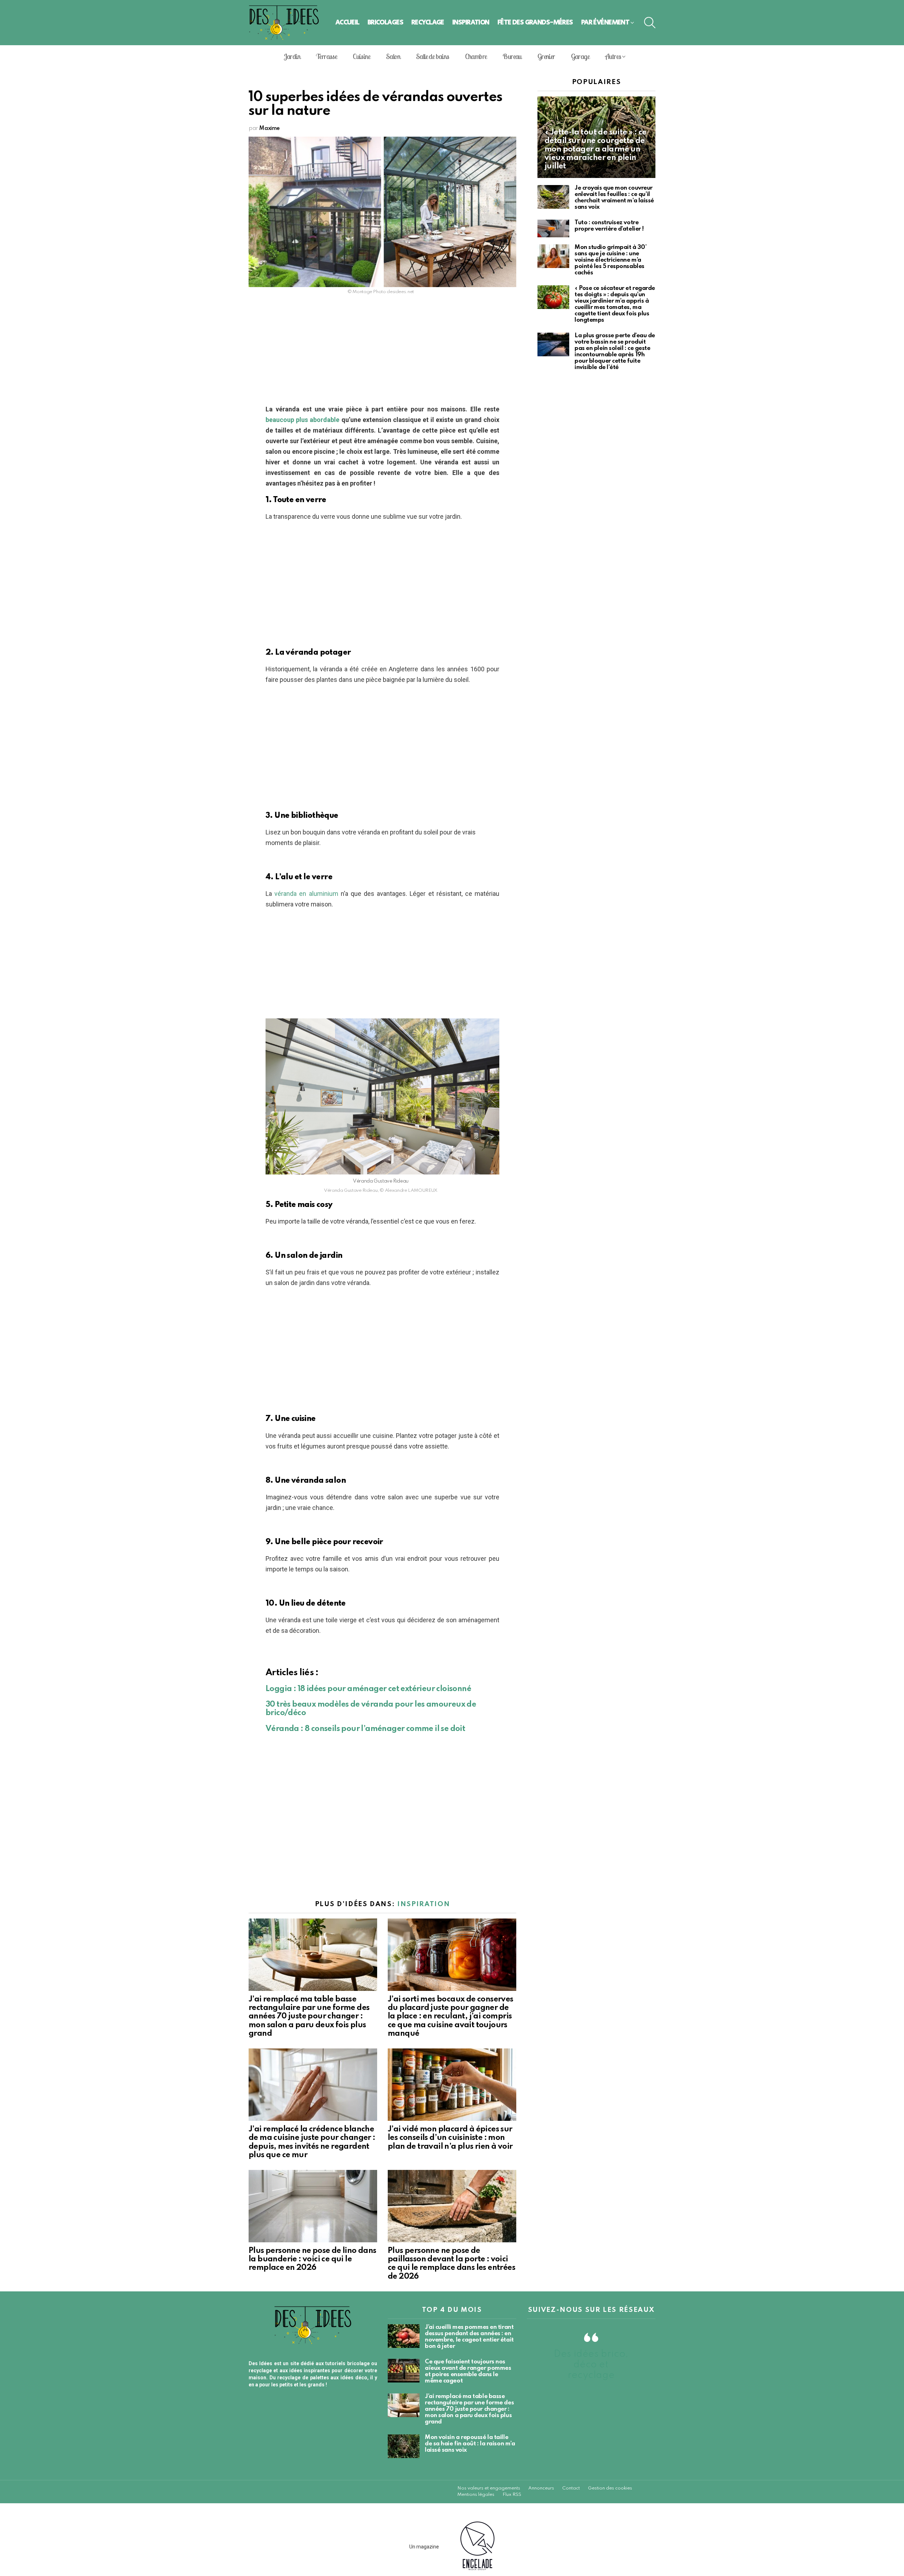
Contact (571, 2488)
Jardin (292, 56)
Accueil (347, 22)
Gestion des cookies (610, 2488)
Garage (580, 56)
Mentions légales (476, 2495)
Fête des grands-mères (535, 22)
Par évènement (605, 22)
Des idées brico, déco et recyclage (591, 2365)
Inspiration (471, 22)
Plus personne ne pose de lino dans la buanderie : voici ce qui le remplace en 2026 (313, 2259)
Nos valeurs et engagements (489, 2488)
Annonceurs (541, 2488)
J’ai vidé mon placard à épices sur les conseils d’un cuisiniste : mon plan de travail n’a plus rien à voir (450, 2138)
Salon (393, 56)
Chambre (476, 56)
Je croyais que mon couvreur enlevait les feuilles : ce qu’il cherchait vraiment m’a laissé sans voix (614, 198)
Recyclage (428, 22)
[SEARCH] (650, 23)
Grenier (546, 56)
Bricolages (385, 22)
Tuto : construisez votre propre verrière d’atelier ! (609, 226)
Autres (613, 56)
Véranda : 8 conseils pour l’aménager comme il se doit (365, 1729)
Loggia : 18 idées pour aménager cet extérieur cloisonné (368, 1689)
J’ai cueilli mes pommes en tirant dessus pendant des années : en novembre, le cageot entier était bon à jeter (469, 2337)
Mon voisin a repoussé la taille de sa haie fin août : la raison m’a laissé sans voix (470, 2444)
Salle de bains (433, 56)
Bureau (512, 56)
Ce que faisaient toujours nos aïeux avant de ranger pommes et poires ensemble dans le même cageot (468, 2371)
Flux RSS (512, 2495)
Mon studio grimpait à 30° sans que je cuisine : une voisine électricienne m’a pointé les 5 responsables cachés (611, 260)
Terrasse (326, 56)
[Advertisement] (382, 352)
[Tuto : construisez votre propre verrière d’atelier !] (553, 229)
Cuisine (361, 56)
